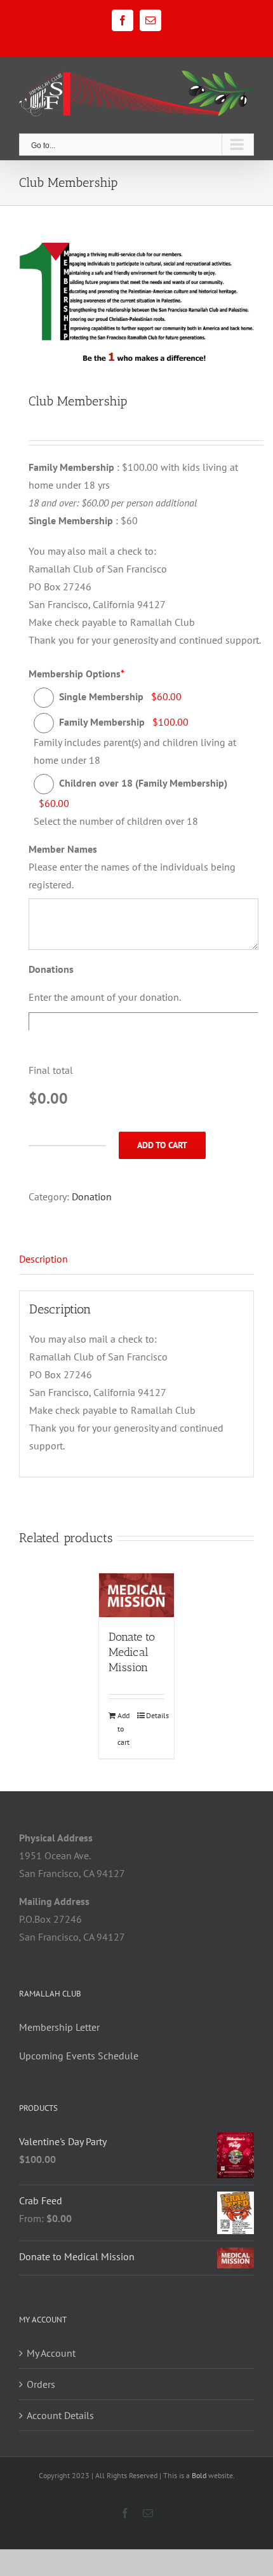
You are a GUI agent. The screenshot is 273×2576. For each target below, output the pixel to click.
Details (155, 1715)
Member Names (63, 849)
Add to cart (162, 1145)
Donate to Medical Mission (132, 1652)
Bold (199, 2475)
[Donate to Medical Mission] (136, 1595)
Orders (41, 2384)
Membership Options (77, 674)
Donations (51, 969)
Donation (92, 1196)
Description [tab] (43, 1259)
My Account (51, 2353)
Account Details (60, 2415)
